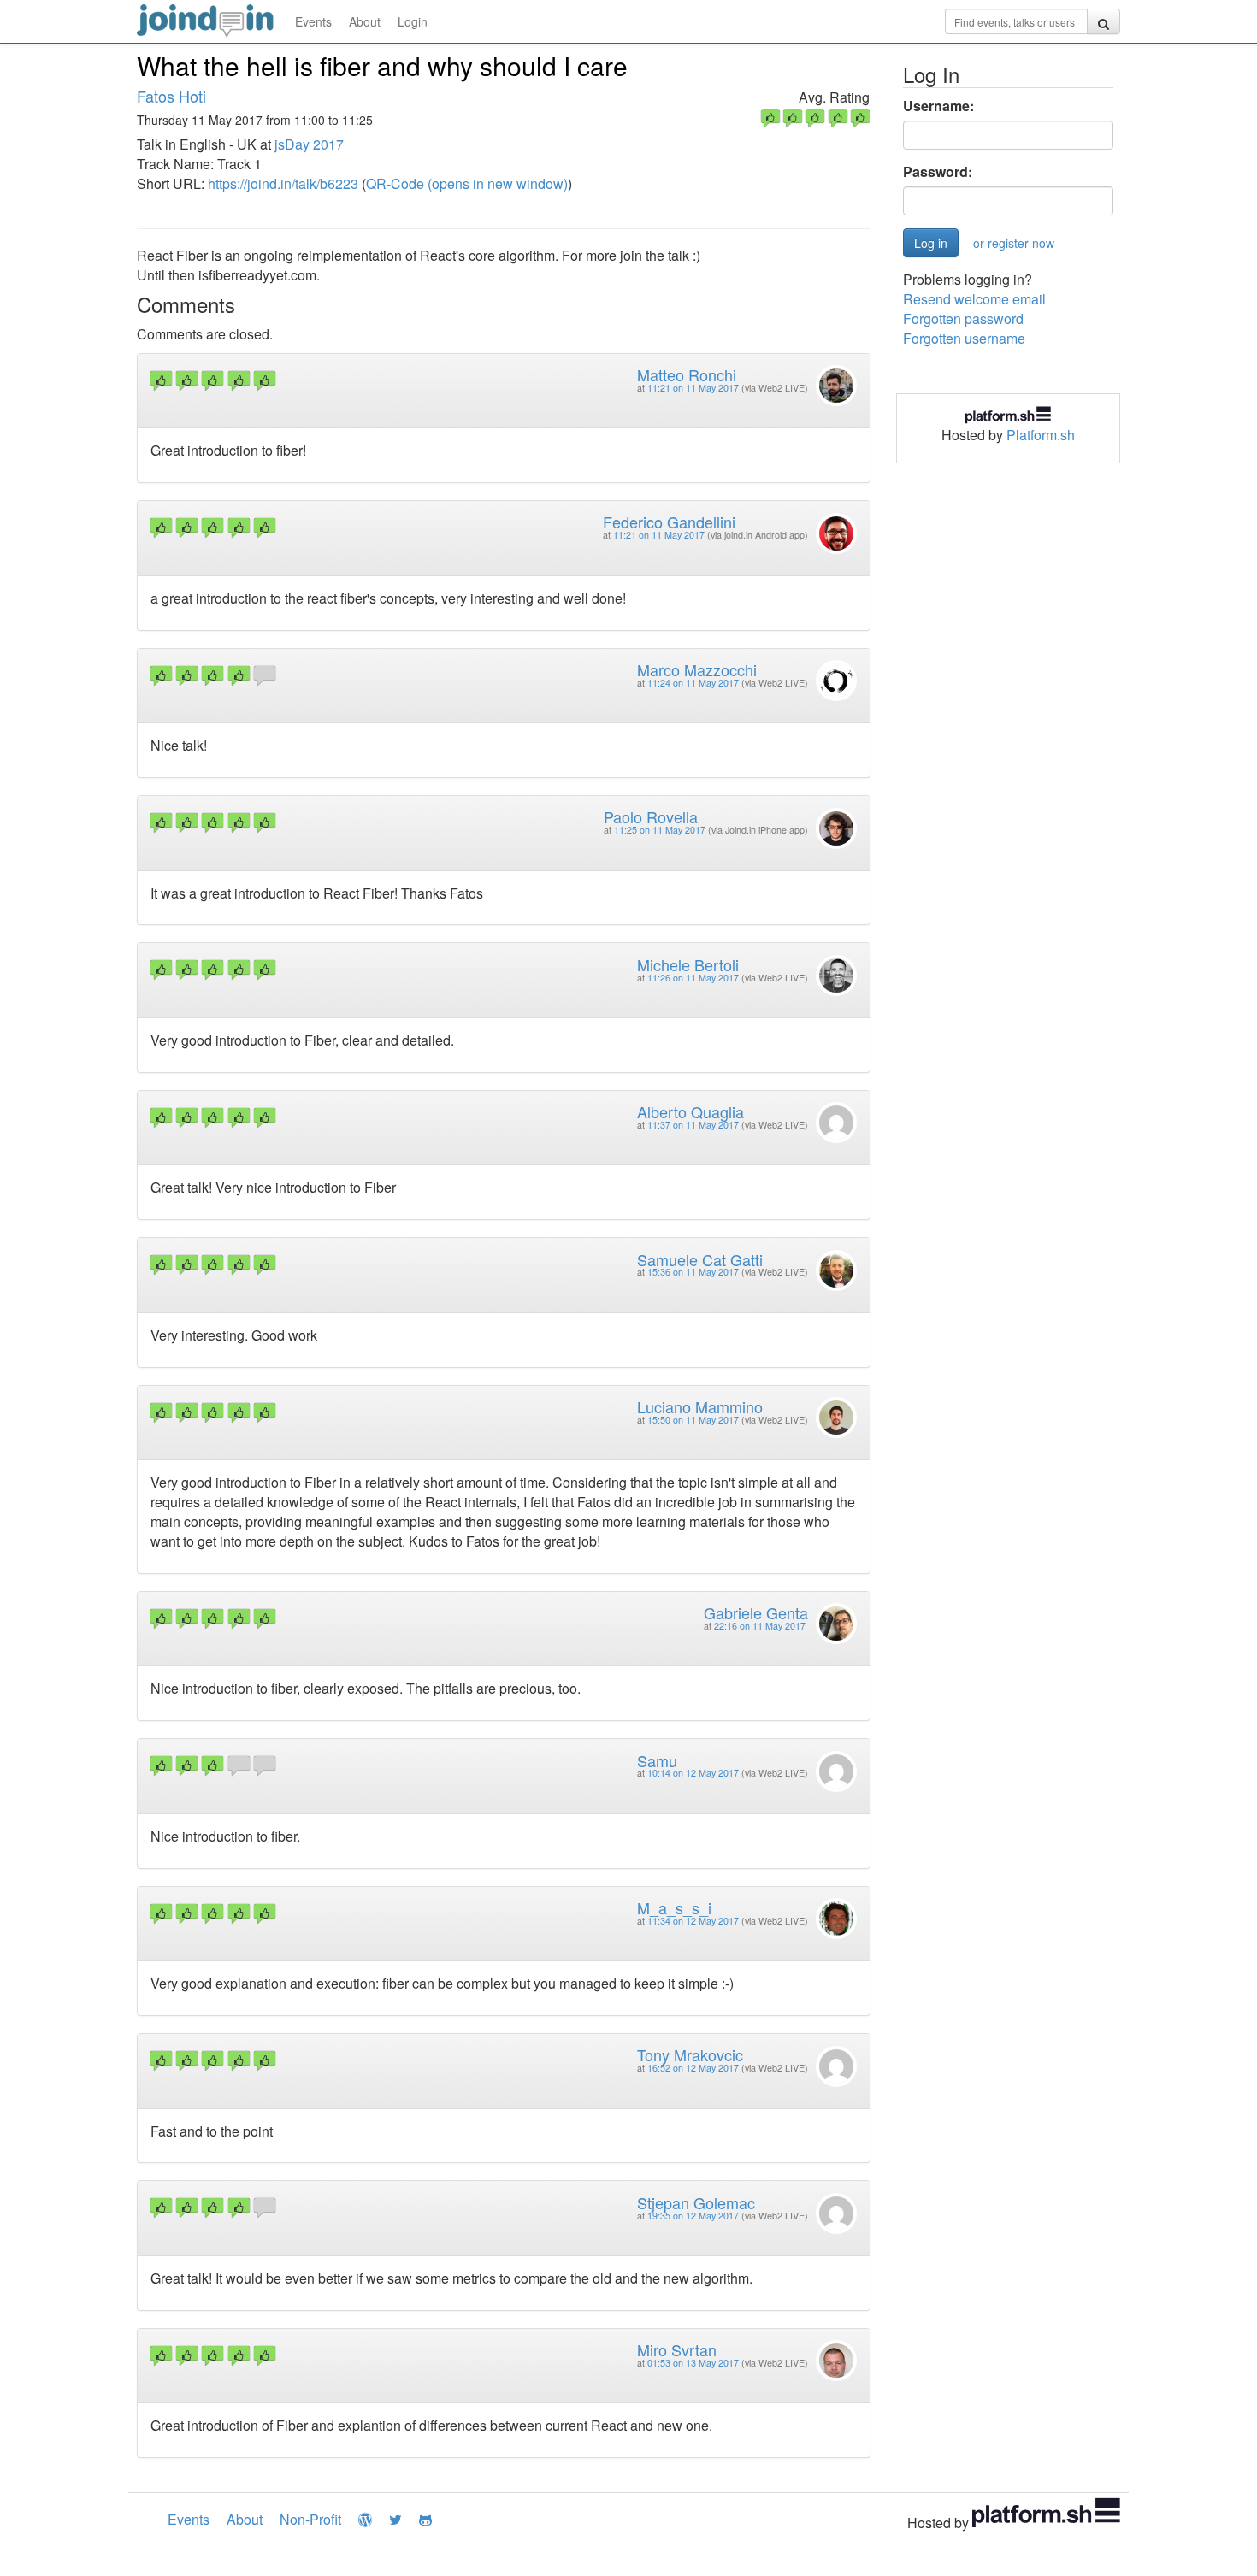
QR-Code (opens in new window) (467, 183)
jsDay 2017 (309, 144)
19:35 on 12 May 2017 (693, 2216)
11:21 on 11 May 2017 (693, 388)
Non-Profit (310, 2519)
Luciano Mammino (700, 1406)
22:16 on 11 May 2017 (760, 1626)
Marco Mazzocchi (697, 669)
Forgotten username (964, 338)
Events (313, 21)
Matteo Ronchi (687, 374)
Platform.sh (1041, 435)
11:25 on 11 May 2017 (660, 830)
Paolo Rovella (651, 816)
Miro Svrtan (677, 2349)
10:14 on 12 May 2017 (693, 1773)
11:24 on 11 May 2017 (693, 683)
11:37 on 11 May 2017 (693, 1125)
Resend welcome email (974, 299)
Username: (938, 106)
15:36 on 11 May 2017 (693, 1272)
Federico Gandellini (669, 522)
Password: (938, 172)
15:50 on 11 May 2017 (693, 1420)
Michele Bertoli (688, 964)
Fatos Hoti (171, 96)
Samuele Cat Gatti (700, 1259)
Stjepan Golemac (696, 2202)
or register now (1014, 243)
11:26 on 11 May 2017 (693, 978)
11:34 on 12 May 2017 (693, 1921)
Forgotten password (963, 318)
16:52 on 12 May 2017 (693, 2068)
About (365, 21)
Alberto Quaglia (690, 1111)
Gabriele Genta (756, 1612)
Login (413, 21)
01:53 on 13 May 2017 (693, 2363)
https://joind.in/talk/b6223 (283, 183)
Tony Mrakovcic (690, 2054)
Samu (657, 1760)
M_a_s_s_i (674, 1907)
